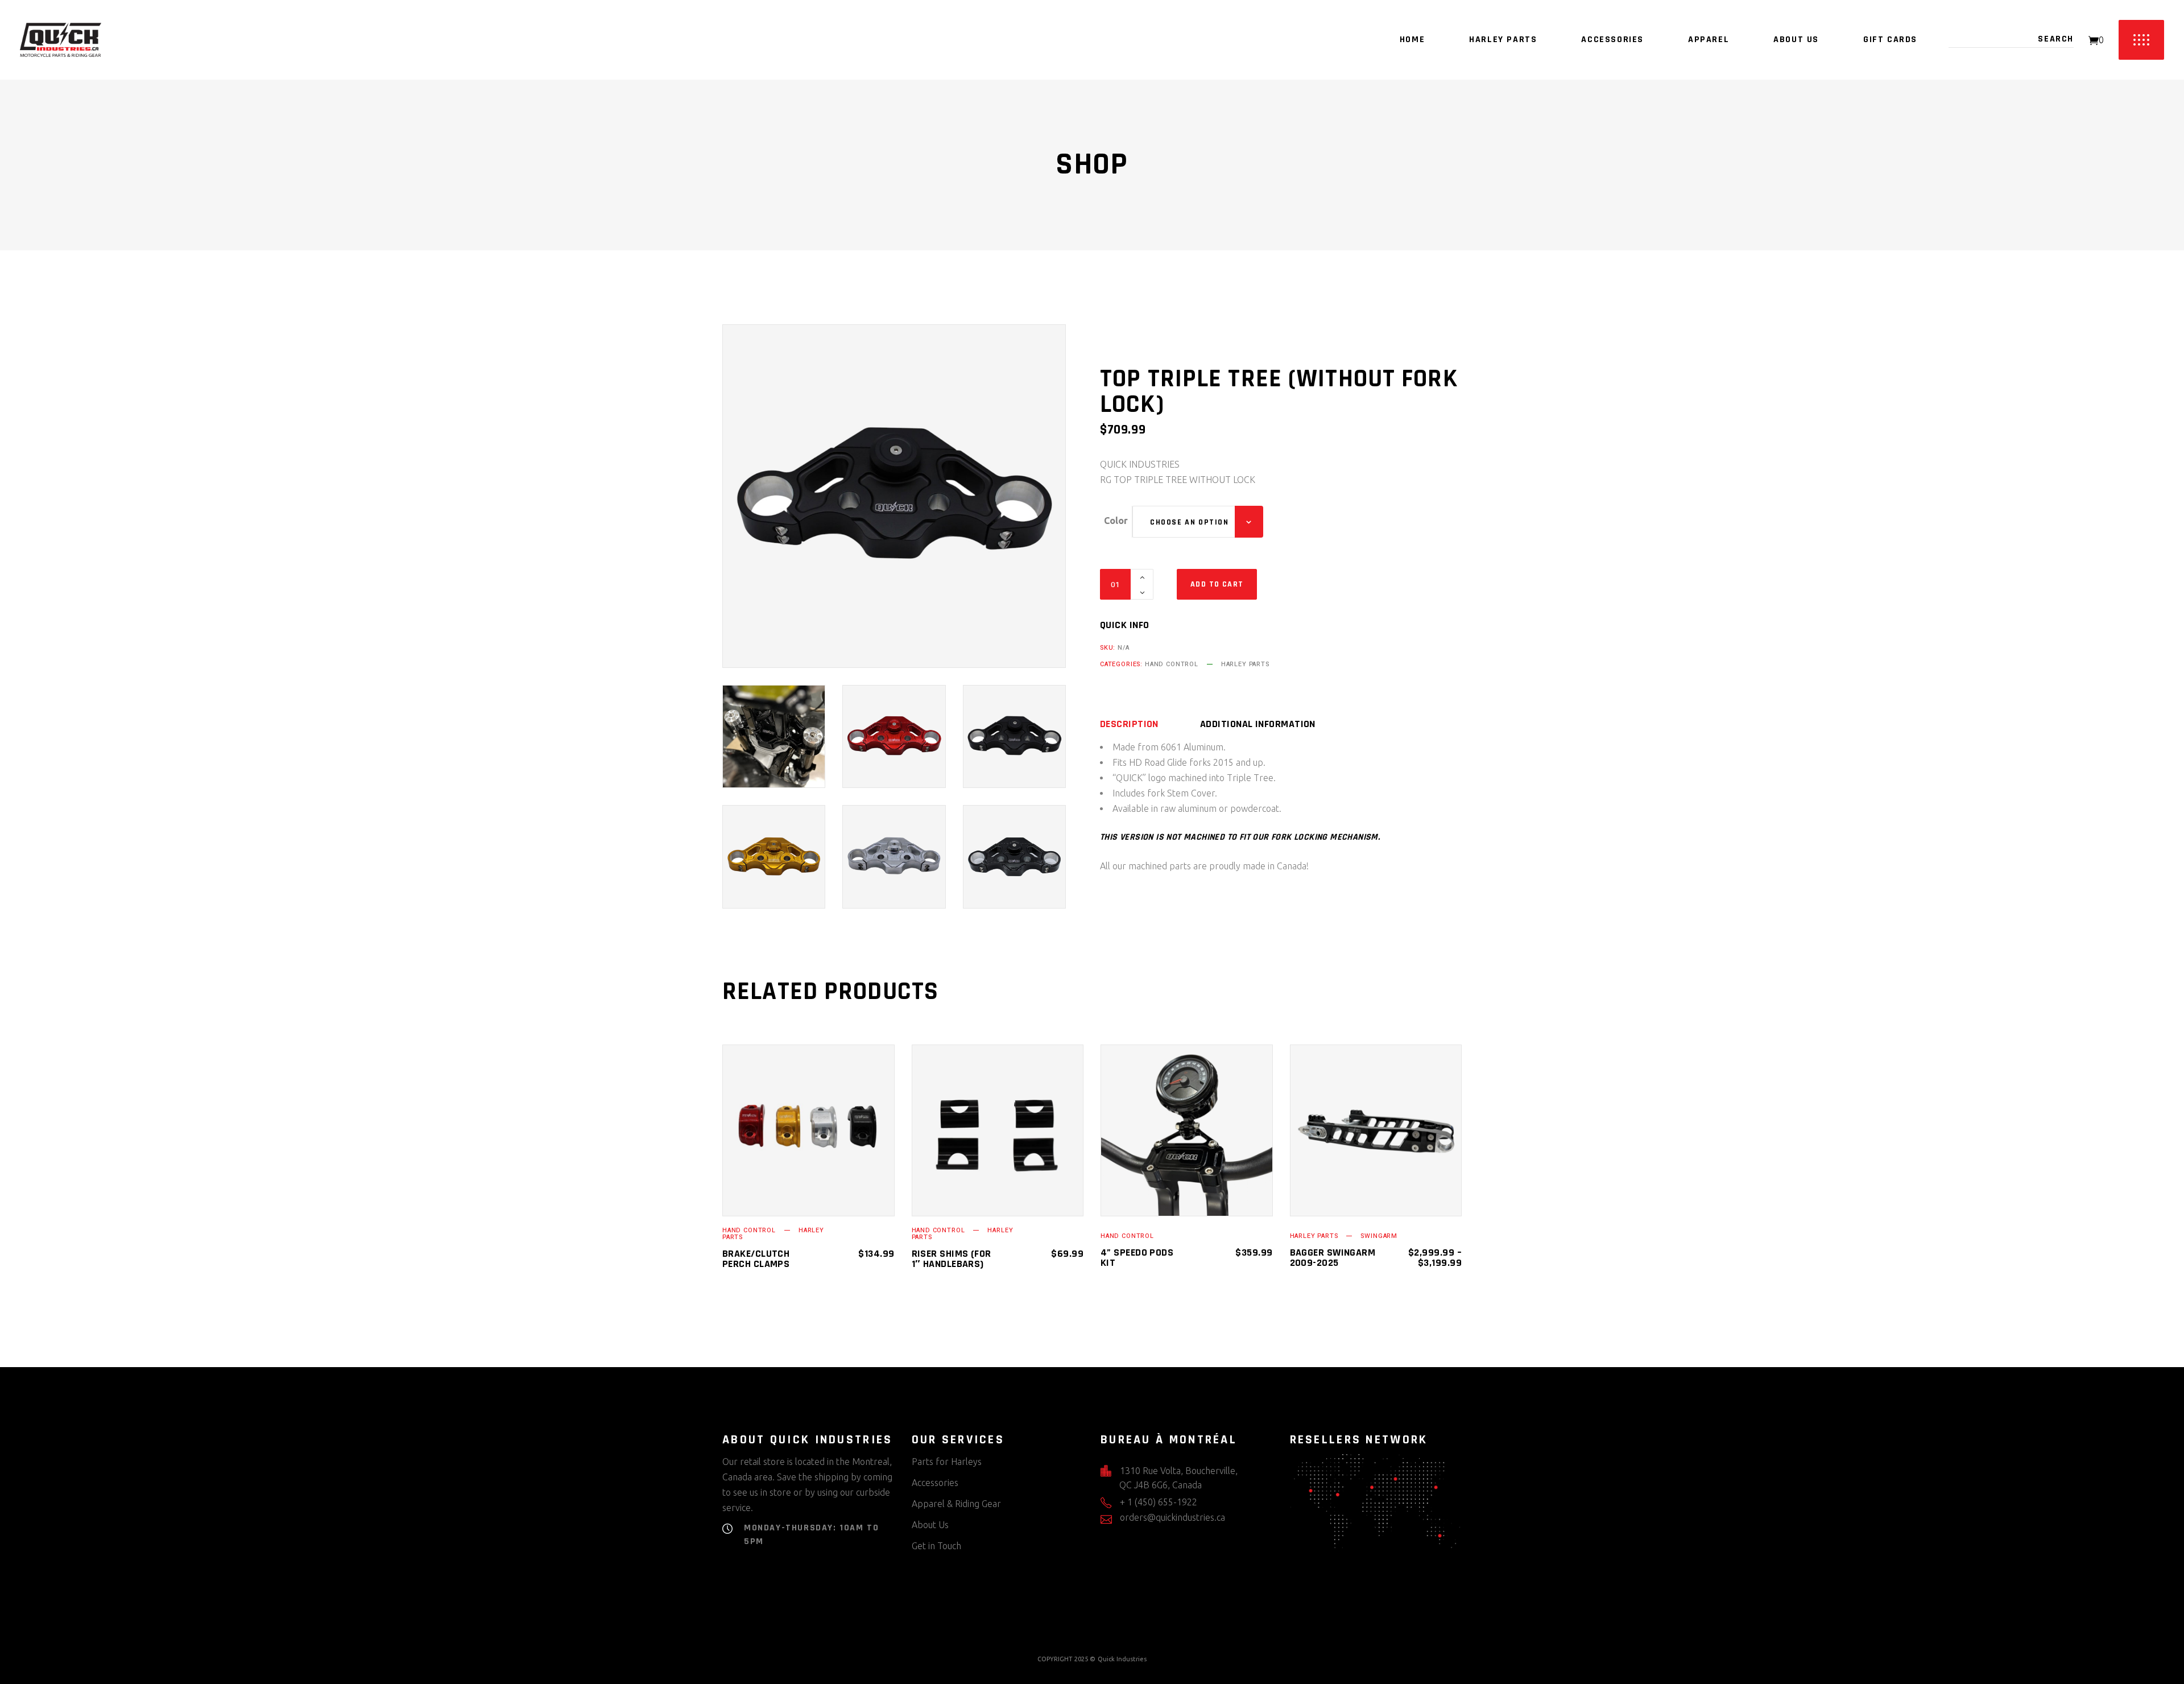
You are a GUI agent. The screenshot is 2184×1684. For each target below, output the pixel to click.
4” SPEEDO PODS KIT (1137, 1258)
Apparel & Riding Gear (956, 1504)
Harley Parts (1245, 664)
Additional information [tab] (1258, 724)
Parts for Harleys (947, 1462)
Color (1116, 521)
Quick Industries (1122, 1659)
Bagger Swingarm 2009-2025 (1333, 1258)
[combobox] (1198, 522)
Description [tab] (1129, 724)
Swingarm (1379, 1236)
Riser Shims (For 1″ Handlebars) (952, 1259)
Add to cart (1217, 584)
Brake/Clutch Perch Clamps (756, 1259)
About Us (930, 1525)
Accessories (935, 1483)
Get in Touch (936, 1546)
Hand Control (1172, 664)
